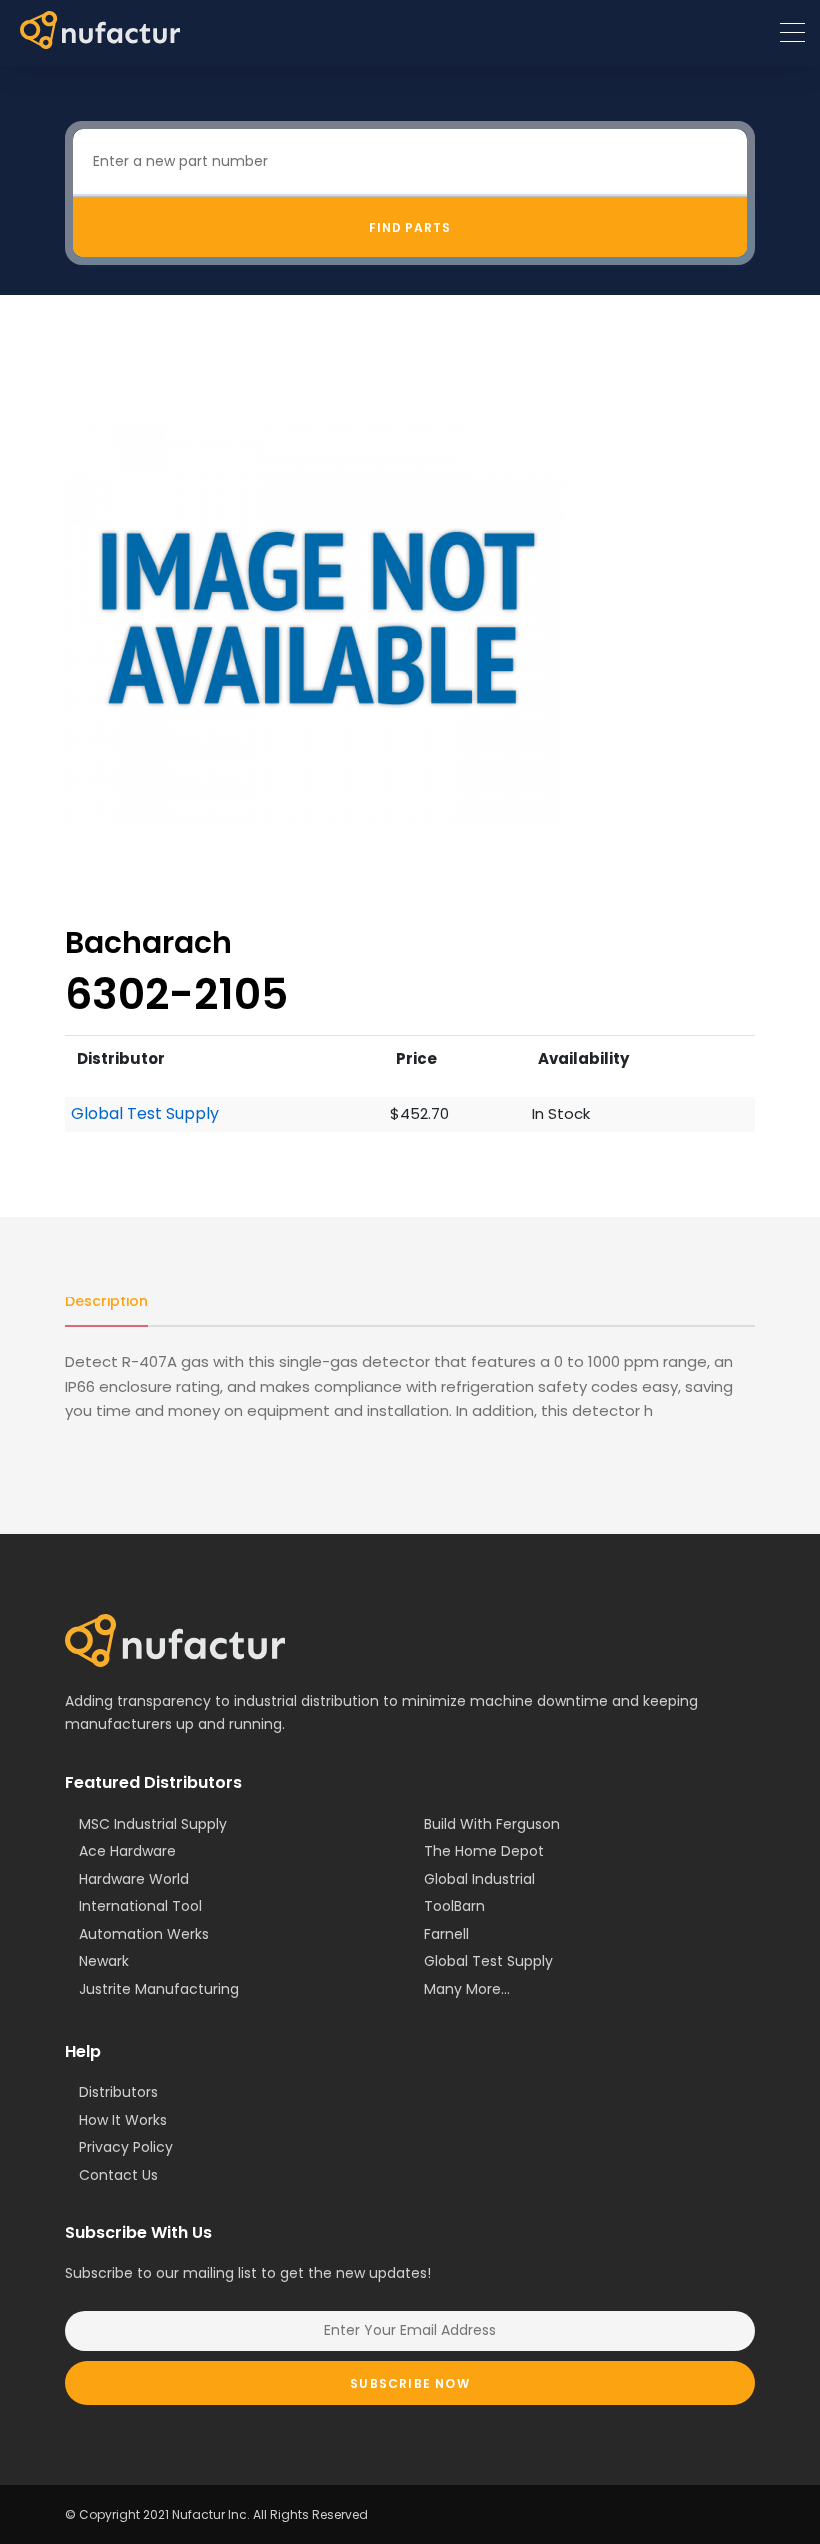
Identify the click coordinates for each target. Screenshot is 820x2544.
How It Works (123, 2120)
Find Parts (410, 227)
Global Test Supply (145, 1114)
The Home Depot (484, 1851)
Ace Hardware (127, 1851)
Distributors (118, 2092)
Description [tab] (106, 1301)
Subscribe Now (410, 2383)
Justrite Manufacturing (159, 1989)
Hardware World (134, 1879)
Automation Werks (144, 1934)
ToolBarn (454, 1906)
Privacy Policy (126, 2147)
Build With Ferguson (492, 1824)
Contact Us (118, 2175)
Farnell (446, 1934)
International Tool (140, 1906)
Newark (104, 1961)
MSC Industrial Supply (153, 1824)
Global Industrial (479, 1879)
